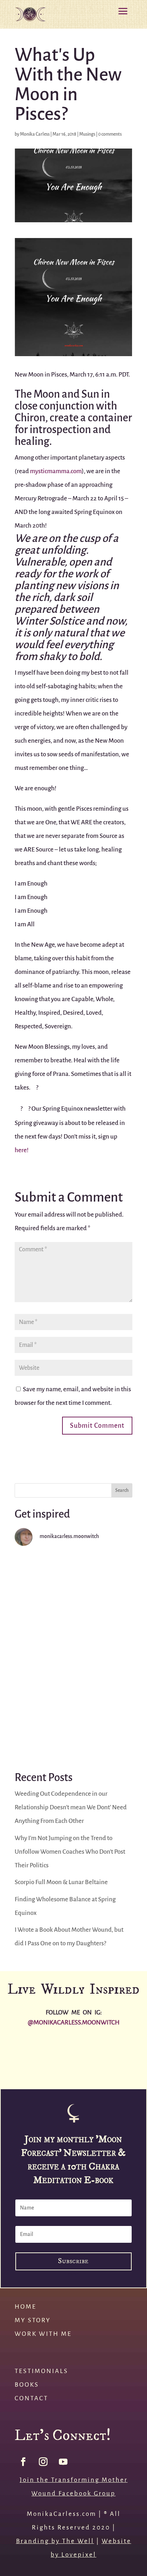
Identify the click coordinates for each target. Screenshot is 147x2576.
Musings (87, 134)
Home (26, 2307)
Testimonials (41, 2371)
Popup (73, 2274)
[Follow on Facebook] (23, 2462)
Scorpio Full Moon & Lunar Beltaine (61, 1882)
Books (27, 2385)
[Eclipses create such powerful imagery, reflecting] (73, 1723)
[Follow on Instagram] (43, 2462)
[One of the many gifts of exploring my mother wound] (18, 2070)
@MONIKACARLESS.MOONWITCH (74, 2022)
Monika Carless (35, 134)
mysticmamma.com (56, 471)
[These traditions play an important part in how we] (73, 1655)
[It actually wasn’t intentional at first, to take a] (55, 2070)
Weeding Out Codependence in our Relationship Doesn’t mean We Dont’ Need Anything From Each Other (71, 1807)
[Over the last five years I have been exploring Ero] (73, 1588)
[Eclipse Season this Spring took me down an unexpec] (129, 2050)
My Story (33, 2320)
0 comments (110, 134)
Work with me (43, 2334)
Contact (31, 2398)
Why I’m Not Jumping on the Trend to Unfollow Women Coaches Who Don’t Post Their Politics (70, 1852)
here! (22, 1150)
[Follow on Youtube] (63, 2462)
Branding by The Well (55, 2541)
